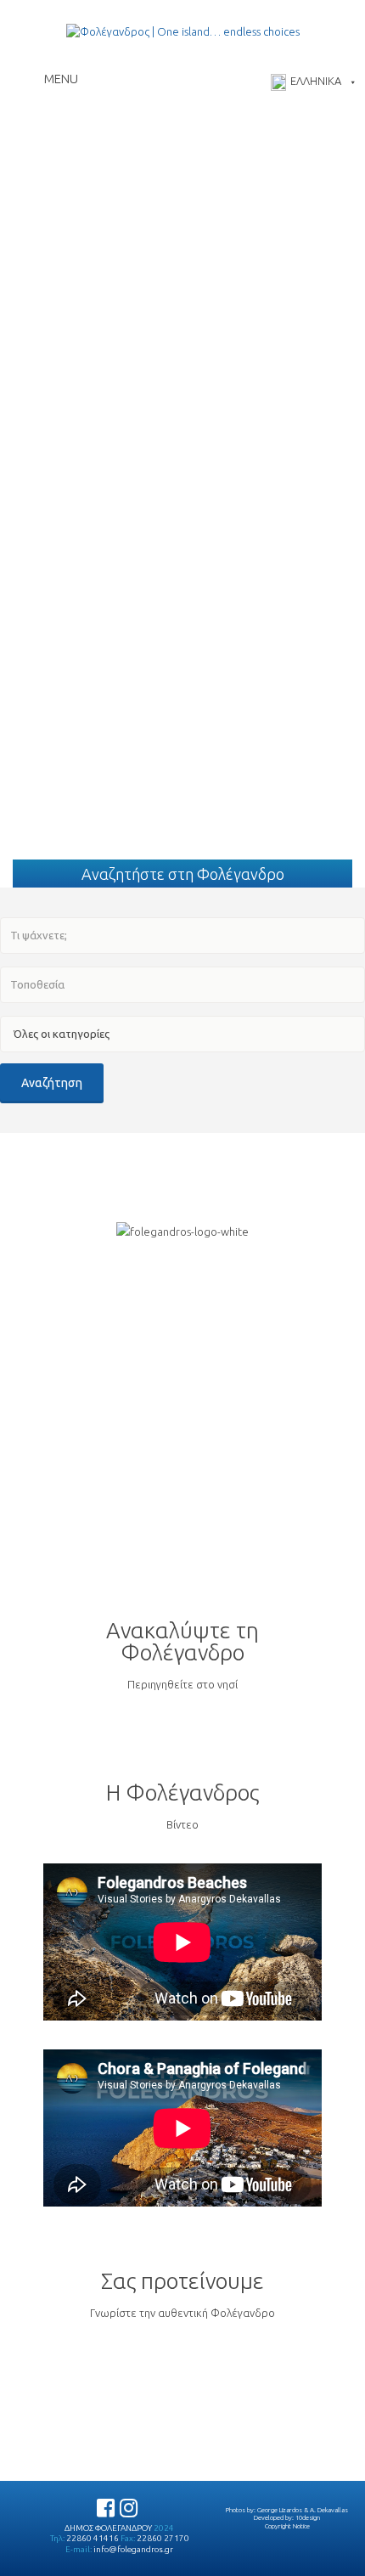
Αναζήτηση (52, 1083)
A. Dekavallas (329, 2510)
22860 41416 (93, 2538)
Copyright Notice (287, 2526)
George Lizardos (280, 2510)
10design (308, 2517)
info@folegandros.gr (133, 2549)
